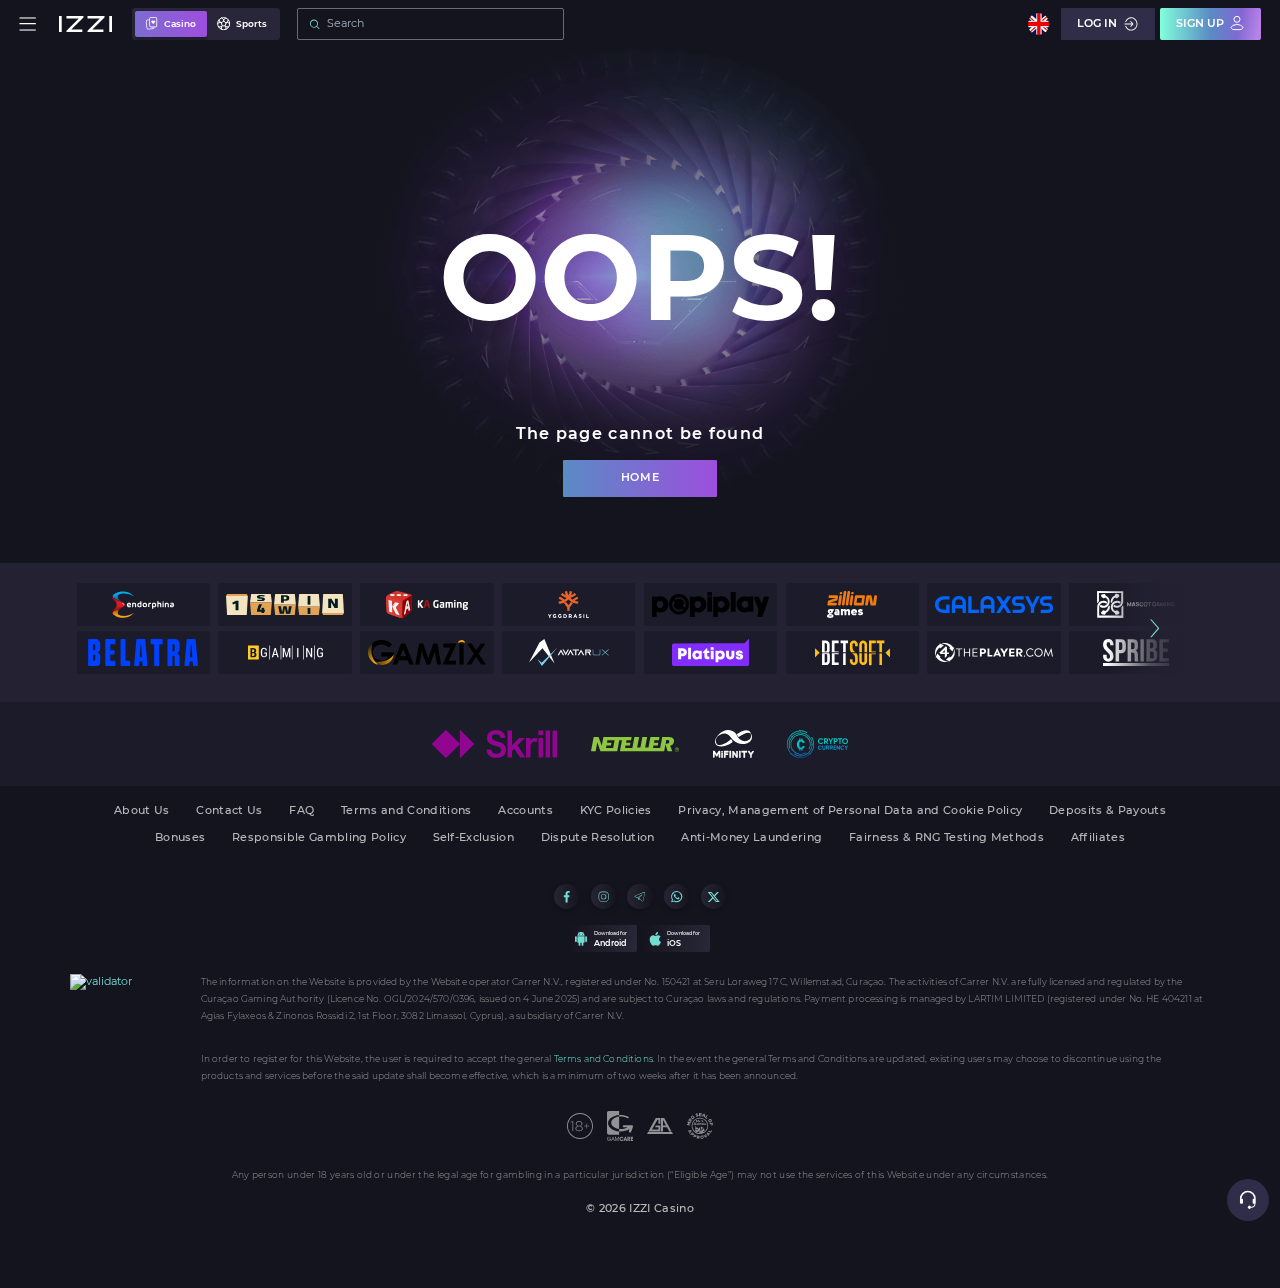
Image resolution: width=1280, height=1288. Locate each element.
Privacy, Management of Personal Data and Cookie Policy (850, 811)
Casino (180, 23)
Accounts (525, 811)
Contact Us (229, 811)
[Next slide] (1154, 628)
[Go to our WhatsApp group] (676, 896)
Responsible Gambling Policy (319, 838)
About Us (142, 811)
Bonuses (180, 838)
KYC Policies (616, 811)
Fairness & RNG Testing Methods (946, 838)
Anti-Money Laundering (751, 838)
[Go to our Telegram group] (639, 896)
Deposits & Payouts (1107, 811)
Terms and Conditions (406, 811)
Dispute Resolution (598, 838)
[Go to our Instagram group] (603, 896)
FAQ (301, 811)
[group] (143, 604)
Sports (251, 23)
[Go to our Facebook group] (566, 896)
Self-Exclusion (474, 838)
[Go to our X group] (713, 896)
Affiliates (1098, 838)
